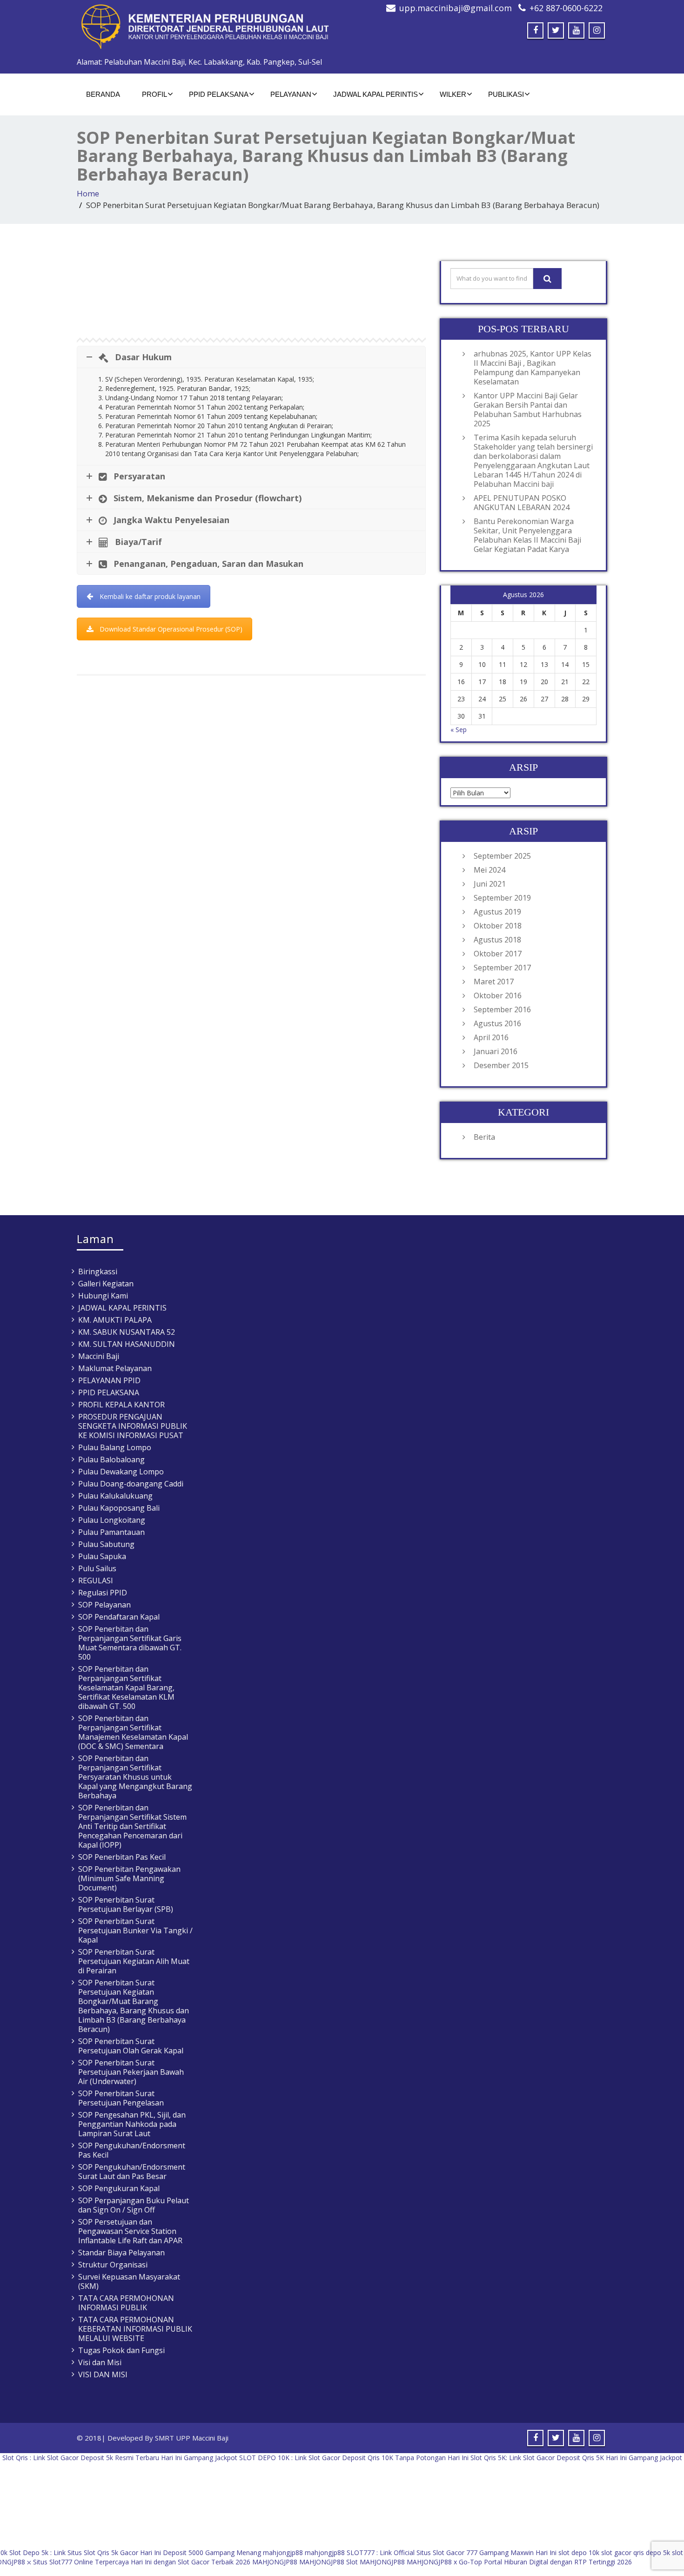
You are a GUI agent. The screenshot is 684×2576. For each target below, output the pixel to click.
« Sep (459, 730)
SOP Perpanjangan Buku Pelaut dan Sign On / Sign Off (134, 2205)
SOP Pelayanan (104, 1605)
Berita (484, 1137)
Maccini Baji (99, 1356)
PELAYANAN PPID (109, 1380)
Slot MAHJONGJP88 (376, 2562)
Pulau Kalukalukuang (115, 1496)
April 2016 (491, 1037)
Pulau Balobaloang (111, 1460)
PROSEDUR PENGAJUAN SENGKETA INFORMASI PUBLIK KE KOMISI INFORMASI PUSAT (133, 1426)
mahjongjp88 (283, 2552)
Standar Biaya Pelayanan (121, 2253)
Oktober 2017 (498, 954)
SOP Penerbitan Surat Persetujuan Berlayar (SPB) (126, 1904)
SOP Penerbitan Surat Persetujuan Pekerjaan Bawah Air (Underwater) (131, 2072)
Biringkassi (98, 1271)
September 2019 (502, 898)
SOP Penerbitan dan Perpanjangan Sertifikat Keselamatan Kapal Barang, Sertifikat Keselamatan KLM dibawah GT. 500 (126, 1688)
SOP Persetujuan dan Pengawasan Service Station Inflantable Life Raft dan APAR (130, 2231)
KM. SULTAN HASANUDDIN (127, 1344)
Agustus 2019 (497, 912)
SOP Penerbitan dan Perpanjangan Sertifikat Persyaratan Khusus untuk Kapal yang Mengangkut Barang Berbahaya (135, 1777)
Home (88, 193)
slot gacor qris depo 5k (636, 2552)
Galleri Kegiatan (106, 1284)
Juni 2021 (490, 884)
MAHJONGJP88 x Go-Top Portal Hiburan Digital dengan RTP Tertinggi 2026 (519, 2562)
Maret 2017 (494, 982)
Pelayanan (291, 94)
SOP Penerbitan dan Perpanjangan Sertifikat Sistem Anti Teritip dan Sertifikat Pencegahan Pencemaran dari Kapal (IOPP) (132, 1826)
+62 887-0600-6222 (566, 8)
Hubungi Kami (103, 1296)
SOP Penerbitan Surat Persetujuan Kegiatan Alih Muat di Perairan (134, 1961)
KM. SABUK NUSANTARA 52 (127, 1332)
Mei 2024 (490, 870)
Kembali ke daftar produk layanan (150, 596)
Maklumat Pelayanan (115, 1368)
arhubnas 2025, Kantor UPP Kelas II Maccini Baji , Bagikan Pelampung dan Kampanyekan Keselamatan (533, 368)
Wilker (453, 94)
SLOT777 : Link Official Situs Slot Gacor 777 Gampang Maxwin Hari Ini (452, 2552)
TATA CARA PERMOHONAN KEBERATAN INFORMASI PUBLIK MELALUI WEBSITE (135, 2329)
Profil (154, 94)
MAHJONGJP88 (275, 2562)
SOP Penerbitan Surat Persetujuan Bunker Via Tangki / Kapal (135, 1930)
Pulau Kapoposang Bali (119, 1508)
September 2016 (502, 1009)
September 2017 (502, 968)
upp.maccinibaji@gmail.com (456, 8)
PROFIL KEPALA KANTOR (121, 1405)
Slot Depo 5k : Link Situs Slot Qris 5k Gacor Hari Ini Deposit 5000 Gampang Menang (135, 2552)
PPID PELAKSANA (219, 94)
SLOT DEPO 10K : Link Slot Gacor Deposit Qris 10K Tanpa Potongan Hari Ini (354, 2458)
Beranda (103, 94)
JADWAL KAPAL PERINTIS (376, 94)
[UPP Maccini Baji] (206, 27)
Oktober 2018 (498, 926)
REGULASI (96, 1581)
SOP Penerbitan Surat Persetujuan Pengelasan (121, 2098)
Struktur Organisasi (113, 2265)
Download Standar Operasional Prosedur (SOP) (171, 629)
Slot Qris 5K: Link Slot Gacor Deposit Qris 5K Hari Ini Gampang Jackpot (576, 2458)
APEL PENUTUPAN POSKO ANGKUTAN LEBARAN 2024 (522, 503)
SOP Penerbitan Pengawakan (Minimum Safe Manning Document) (129, 1878)
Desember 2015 (501, 1065)
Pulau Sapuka (102, 1556)
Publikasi (506, 94)
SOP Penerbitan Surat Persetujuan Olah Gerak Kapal (131, 2046)
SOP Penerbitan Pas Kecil (122, 1857)
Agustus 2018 (497, 940)
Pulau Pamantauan (111, 1532)
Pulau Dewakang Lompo (121, 1472)
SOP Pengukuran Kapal (119, 2188)
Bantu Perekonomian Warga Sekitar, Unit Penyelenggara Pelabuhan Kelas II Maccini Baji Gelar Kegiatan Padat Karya (527, 535)
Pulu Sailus (97, 1568)
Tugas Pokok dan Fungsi (121, 2350)
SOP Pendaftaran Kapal (119, 1617)
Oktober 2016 (498, 995)
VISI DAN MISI (103, 2374)
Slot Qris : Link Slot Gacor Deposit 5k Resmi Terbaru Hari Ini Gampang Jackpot (120, 2458)
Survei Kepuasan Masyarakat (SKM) (129, 2281)
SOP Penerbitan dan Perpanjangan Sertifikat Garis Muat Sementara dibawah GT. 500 (130, 1643)
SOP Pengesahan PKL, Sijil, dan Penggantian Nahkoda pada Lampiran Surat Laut (132, 2124)
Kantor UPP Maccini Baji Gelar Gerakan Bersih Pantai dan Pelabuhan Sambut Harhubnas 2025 (528, 410)
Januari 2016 (496, 1051)
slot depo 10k (579, 2552)
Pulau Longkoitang (112, 1520)
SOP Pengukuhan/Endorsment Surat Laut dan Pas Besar (132, 2172)
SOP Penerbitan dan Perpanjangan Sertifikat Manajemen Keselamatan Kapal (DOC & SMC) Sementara (133, 1732)
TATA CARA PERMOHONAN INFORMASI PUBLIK (126, 2303)
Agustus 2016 (497, 1023)
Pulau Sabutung (106, 1544)
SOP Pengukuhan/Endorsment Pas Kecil (132, 2150)
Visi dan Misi (100, 2362)
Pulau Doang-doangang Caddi (131, 1484)
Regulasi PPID (103, 1593)
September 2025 (502, 856)
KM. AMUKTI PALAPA (115, 1320)
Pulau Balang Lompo (115, 1447)
